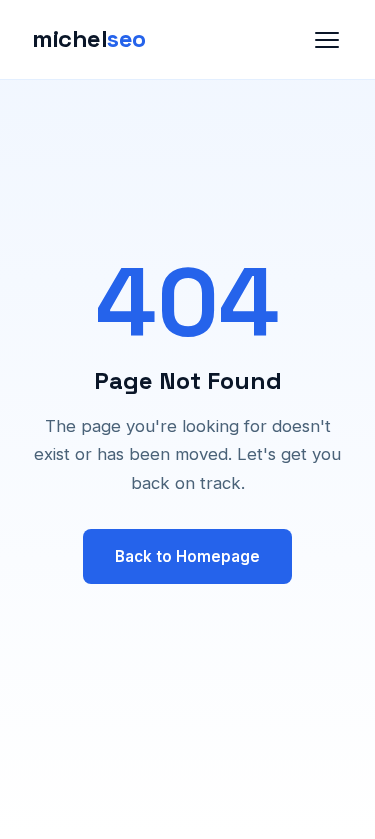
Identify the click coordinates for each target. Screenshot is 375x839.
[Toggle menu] (327, 40)
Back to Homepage (187, 556)
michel (89, 38)
